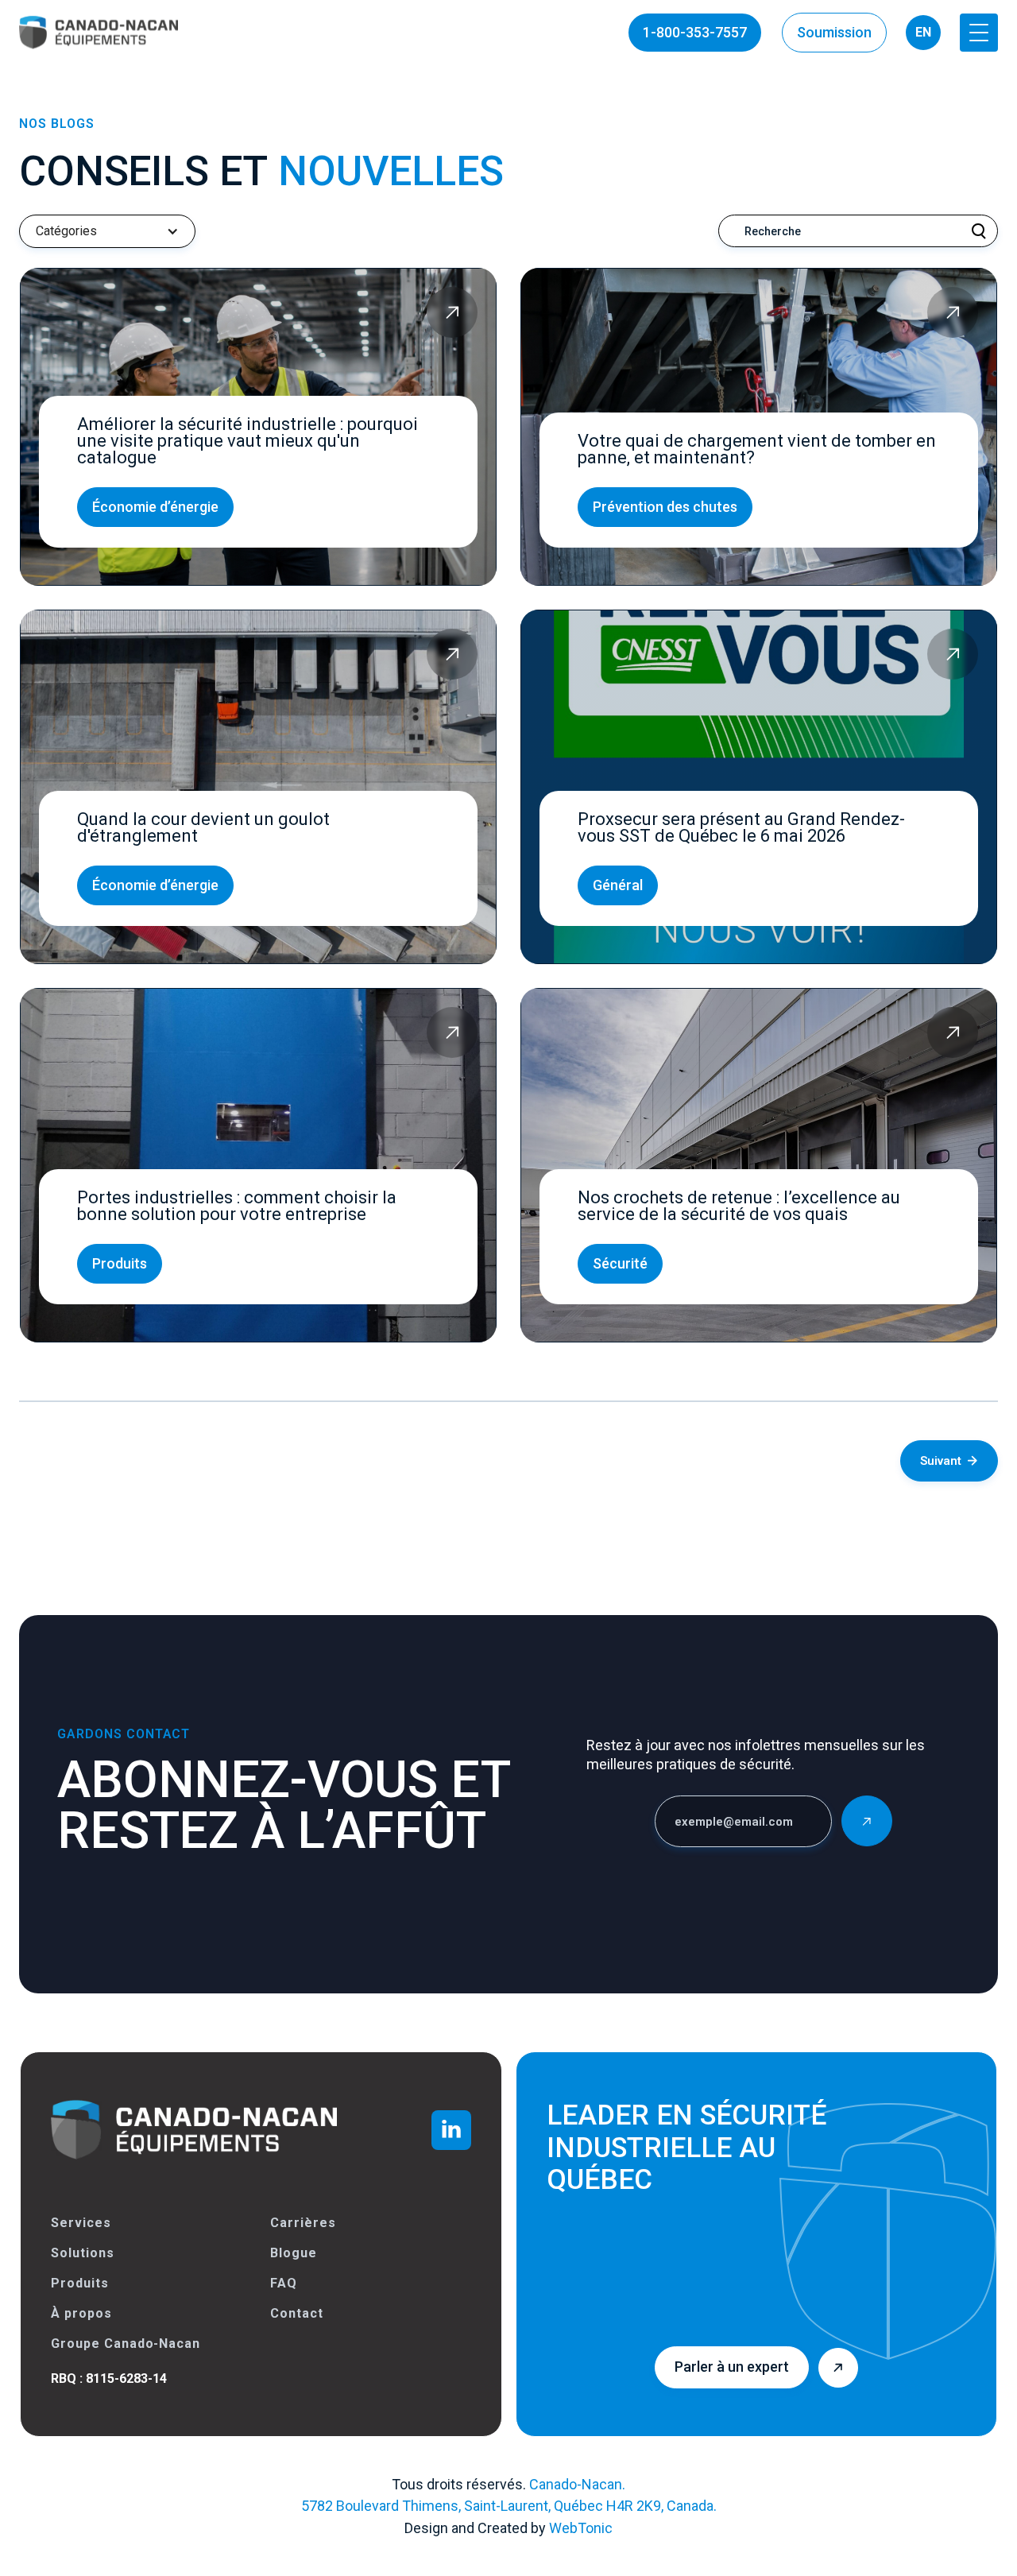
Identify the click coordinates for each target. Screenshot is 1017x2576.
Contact (297, 2313)
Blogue (294, 2253)
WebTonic (581, 2528)
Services (81, 2223)
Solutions (83, 2253)
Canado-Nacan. (577, 2484)
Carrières (303, 2223)
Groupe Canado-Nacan (126, 2344)
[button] (979, 33)
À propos (81, 2313)
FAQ (284, 2283)
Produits (80, 2283)
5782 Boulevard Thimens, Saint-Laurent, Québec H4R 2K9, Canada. (509, 2506)
